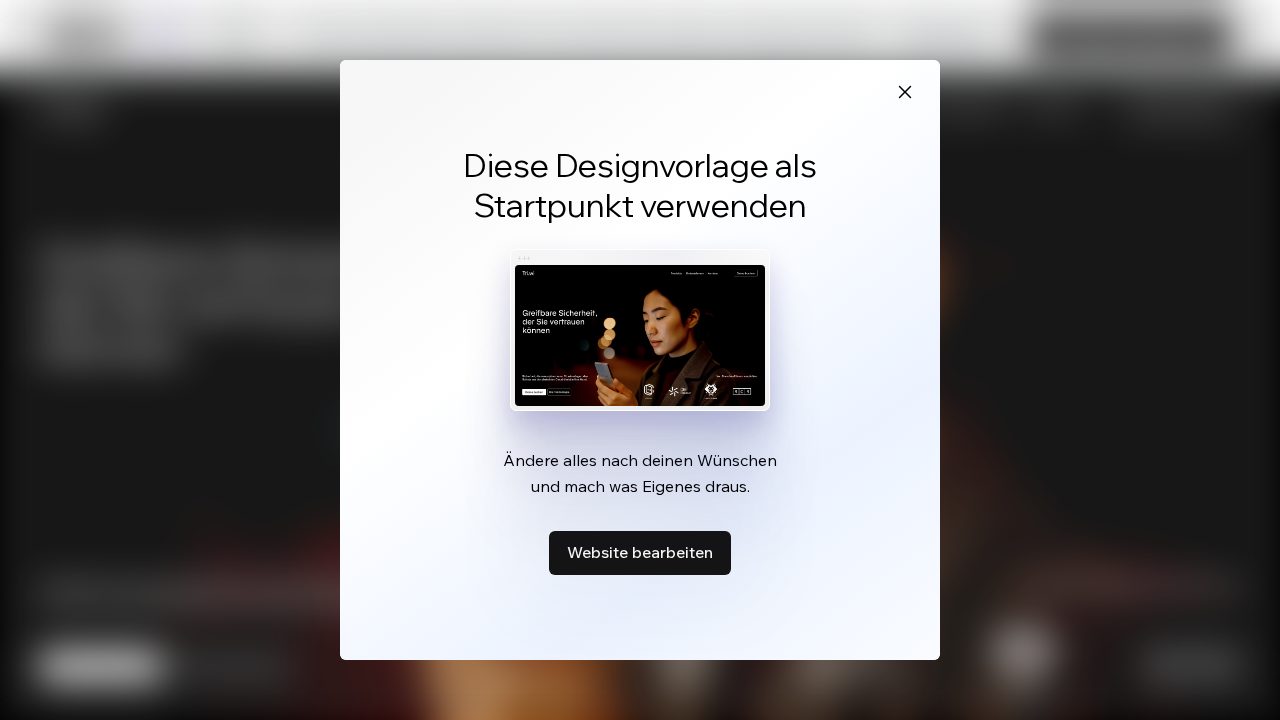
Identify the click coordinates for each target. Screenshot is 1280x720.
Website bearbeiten (640, 552)
